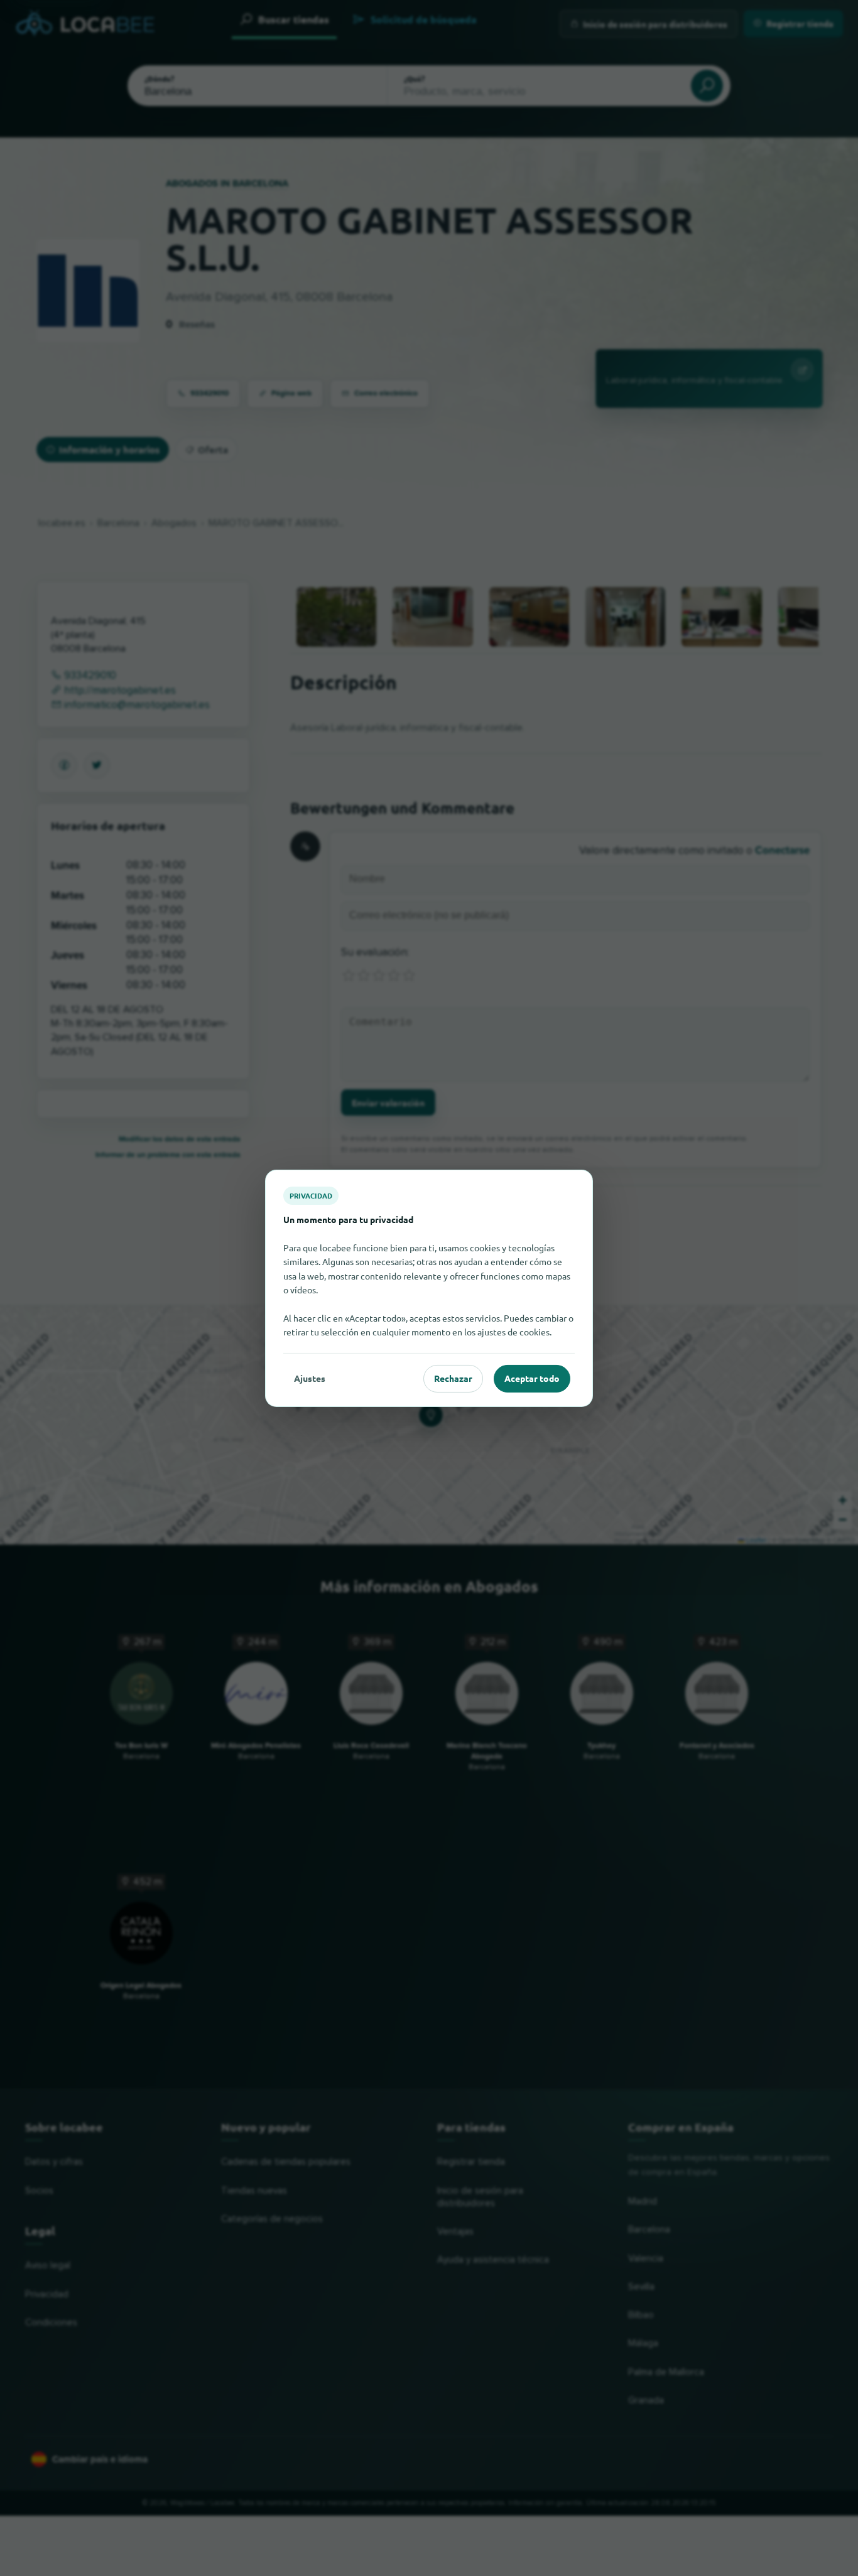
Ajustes (310, 1378)
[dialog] (429, 1288)
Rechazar (453, 1378)
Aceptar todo (532, 1378)
